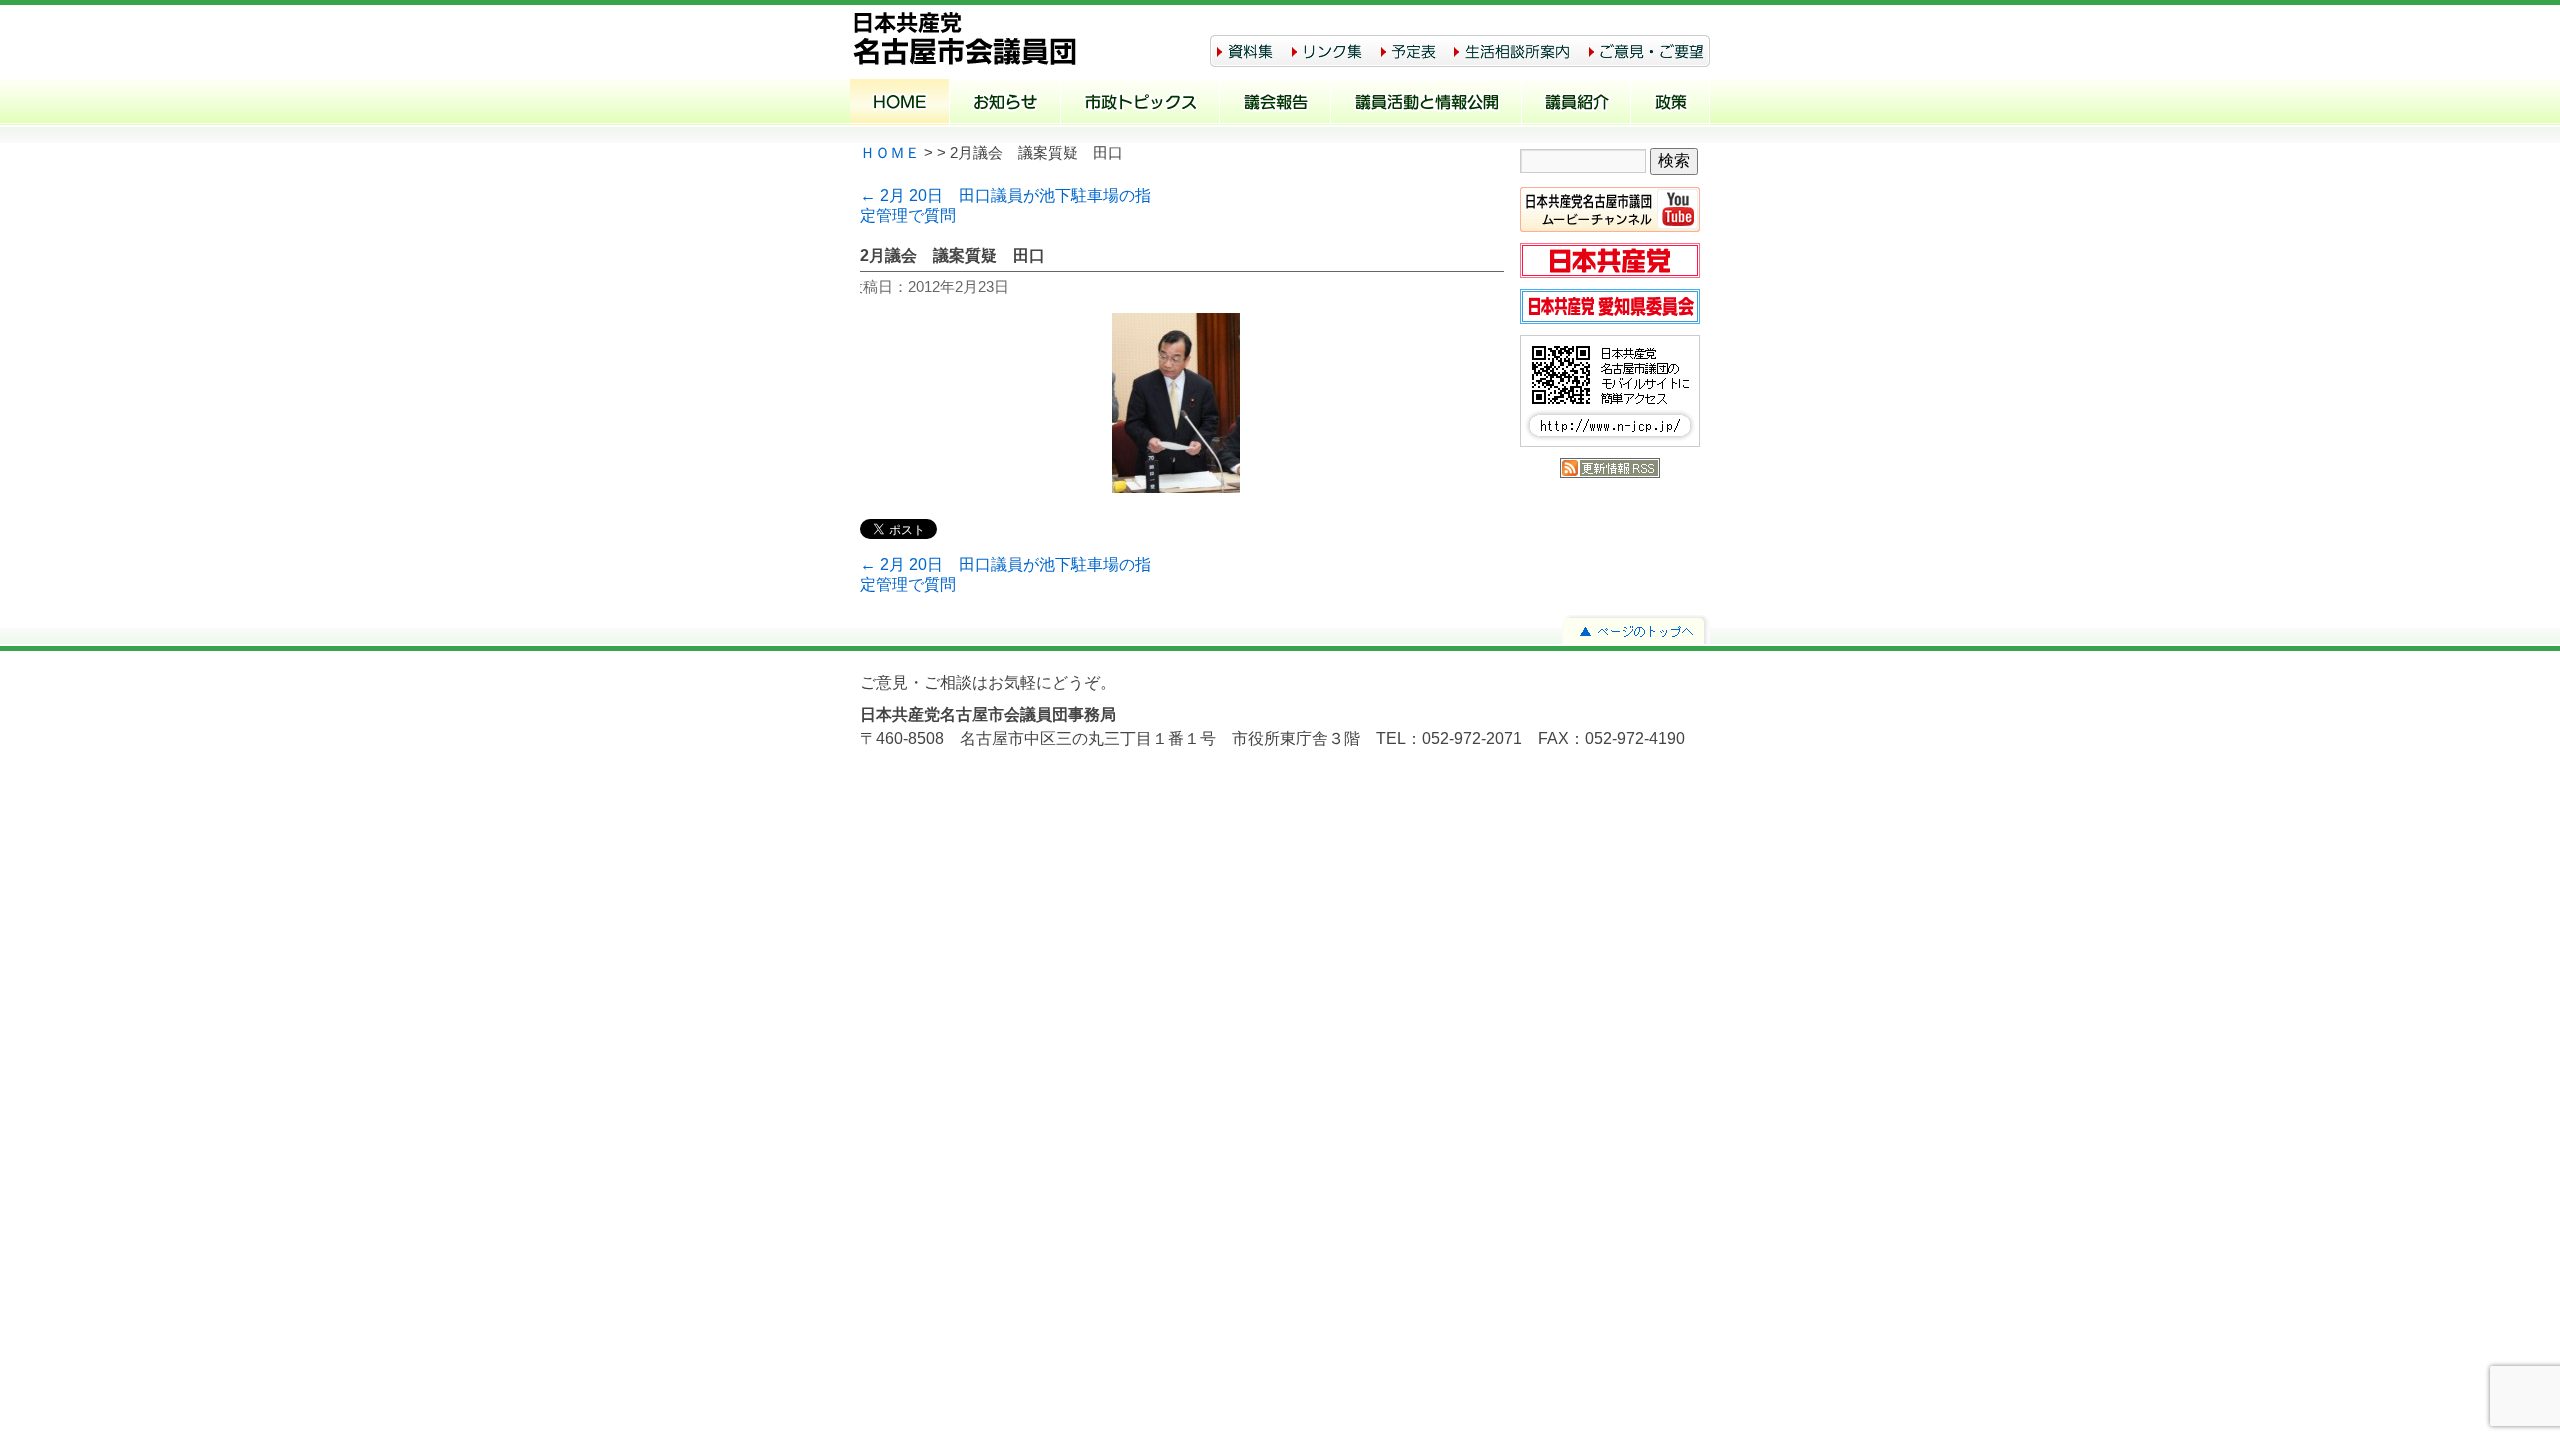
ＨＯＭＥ (890, 153)
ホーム (900, 104)
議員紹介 (1576, 104)
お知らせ (1005, 104)
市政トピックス (1140, 104)
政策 (1670, 104)
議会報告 (1275, 104)
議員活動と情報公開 (1426, 104)
